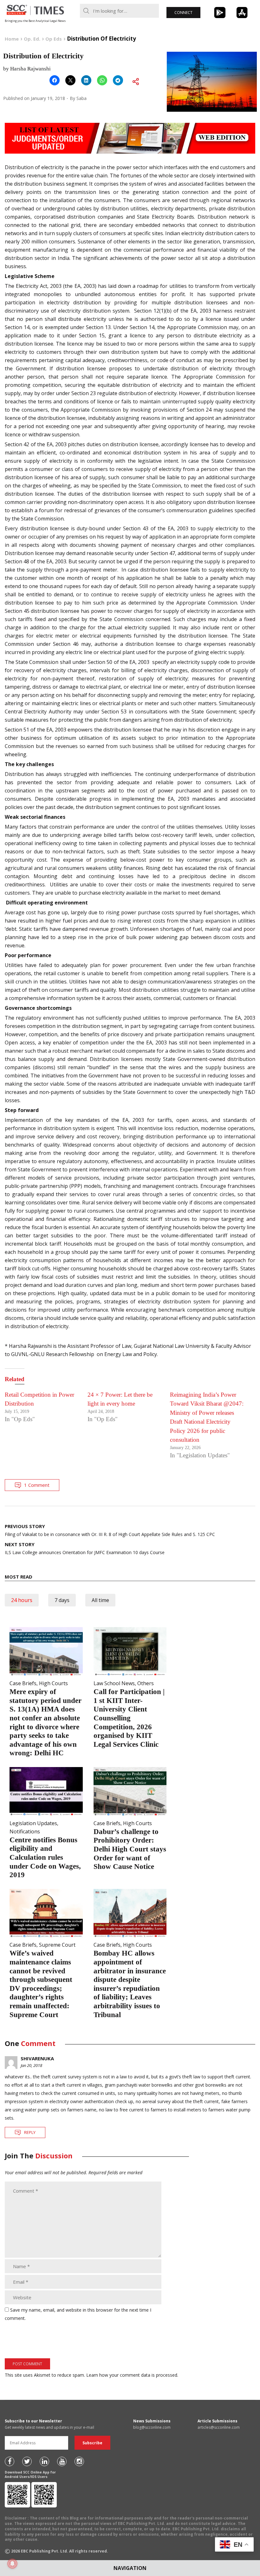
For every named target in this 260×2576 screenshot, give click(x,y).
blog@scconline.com (152, 2427)
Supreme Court (57, 1945)
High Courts (53, 1683)
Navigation (130, 2568)
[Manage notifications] (12, 2564)
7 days (62, 1600)
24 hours (22, 1600)
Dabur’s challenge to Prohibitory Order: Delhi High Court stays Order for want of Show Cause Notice (130, 1849)
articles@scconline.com (219, 2427)
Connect (183, 13)
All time (100, 1600)
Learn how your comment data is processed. (132, 2375)
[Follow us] (10, 2461)
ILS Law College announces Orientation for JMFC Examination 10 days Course (85, 1548)
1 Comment (37, 1485)
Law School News (114, 1683)
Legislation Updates (33, 1823)
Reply (30, 2132)
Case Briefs (23, 1683)
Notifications (25, 1831)
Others (146, 1683)
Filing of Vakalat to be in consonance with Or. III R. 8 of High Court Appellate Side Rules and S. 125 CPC (110, 1530)
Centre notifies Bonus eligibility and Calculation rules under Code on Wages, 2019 (45, 1857)
